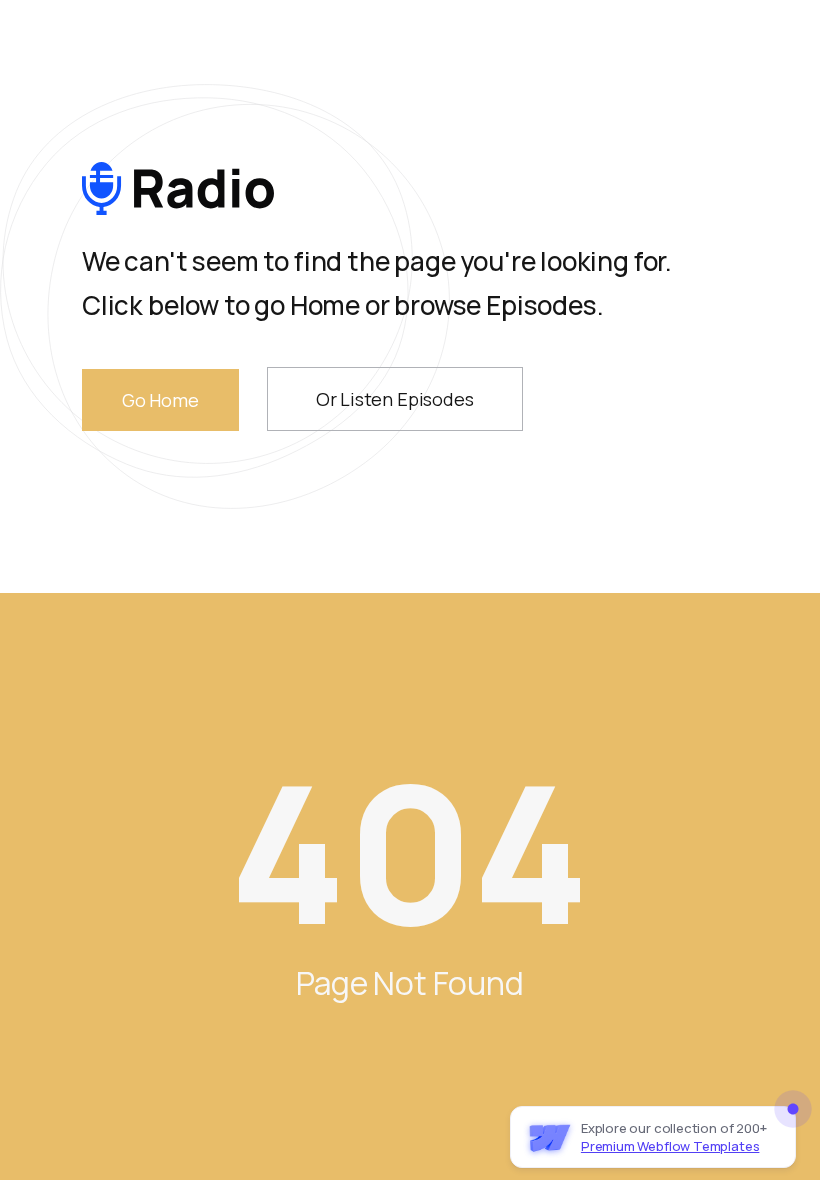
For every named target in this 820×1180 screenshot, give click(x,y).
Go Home (160, 400)
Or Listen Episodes (395, 399)
